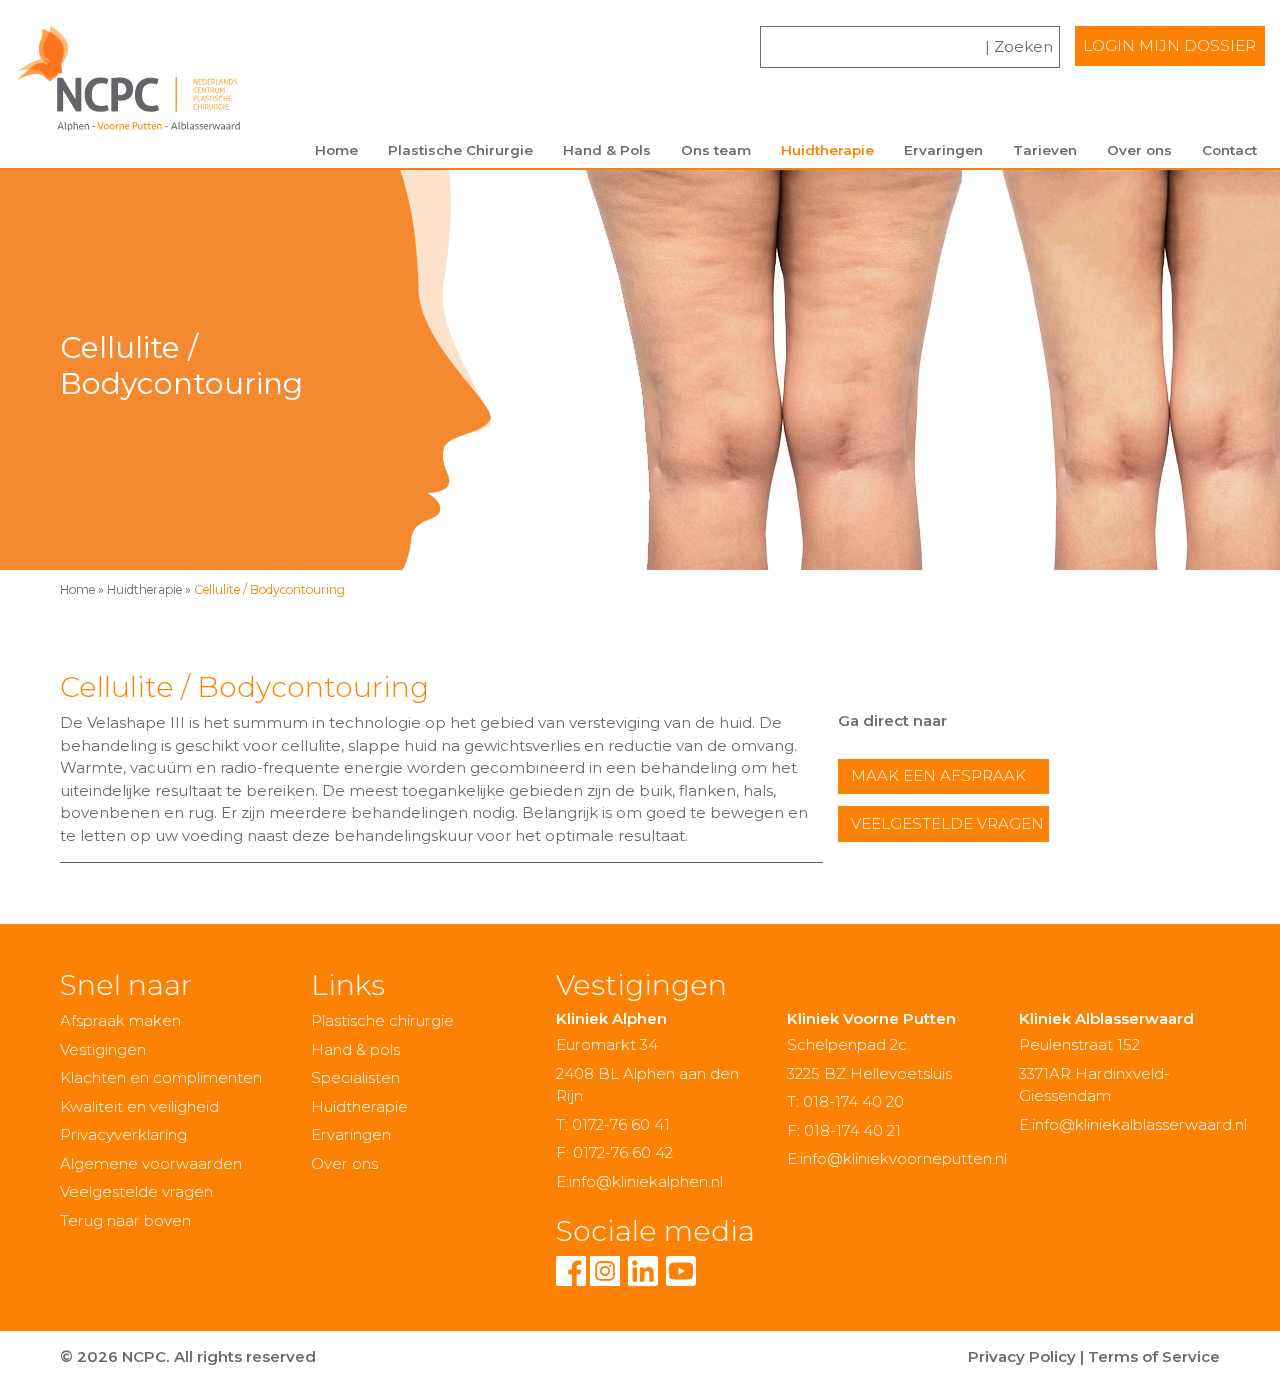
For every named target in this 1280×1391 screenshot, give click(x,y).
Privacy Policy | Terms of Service (1094, 1356)
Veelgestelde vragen (947, 823)
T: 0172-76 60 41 (613, 1124)
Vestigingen (103, 1049)
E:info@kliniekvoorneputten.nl (897, 1158)
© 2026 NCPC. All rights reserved (188, 1356)
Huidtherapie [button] (827, 150)
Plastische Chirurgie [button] (460, 150)
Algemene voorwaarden (151, 1163)
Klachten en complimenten (161, 1077)
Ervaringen (943, 150)
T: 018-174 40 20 (845, 1101)
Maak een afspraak (938, 775)
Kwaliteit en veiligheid (139, 1106)
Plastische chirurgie (382, 1020)
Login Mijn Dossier (1169, 45)
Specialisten (355, 1077)
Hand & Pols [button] (607, 150)
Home (336, 150)
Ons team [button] (716, 150)
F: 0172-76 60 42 (614, 1152)
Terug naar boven (125, 1220)
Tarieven (1045, 150)
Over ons (344, 1163)
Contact (1229, 150)
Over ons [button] (1139, 150)
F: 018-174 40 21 (844, 1130)
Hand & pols (355, 1049)
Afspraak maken (120, 1020)
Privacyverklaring (123, 1134)
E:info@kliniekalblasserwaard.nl (1133, 1124)
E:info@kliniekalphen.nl (639, 1181)
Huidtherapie (144, 589)
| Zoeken (1019, 46)
